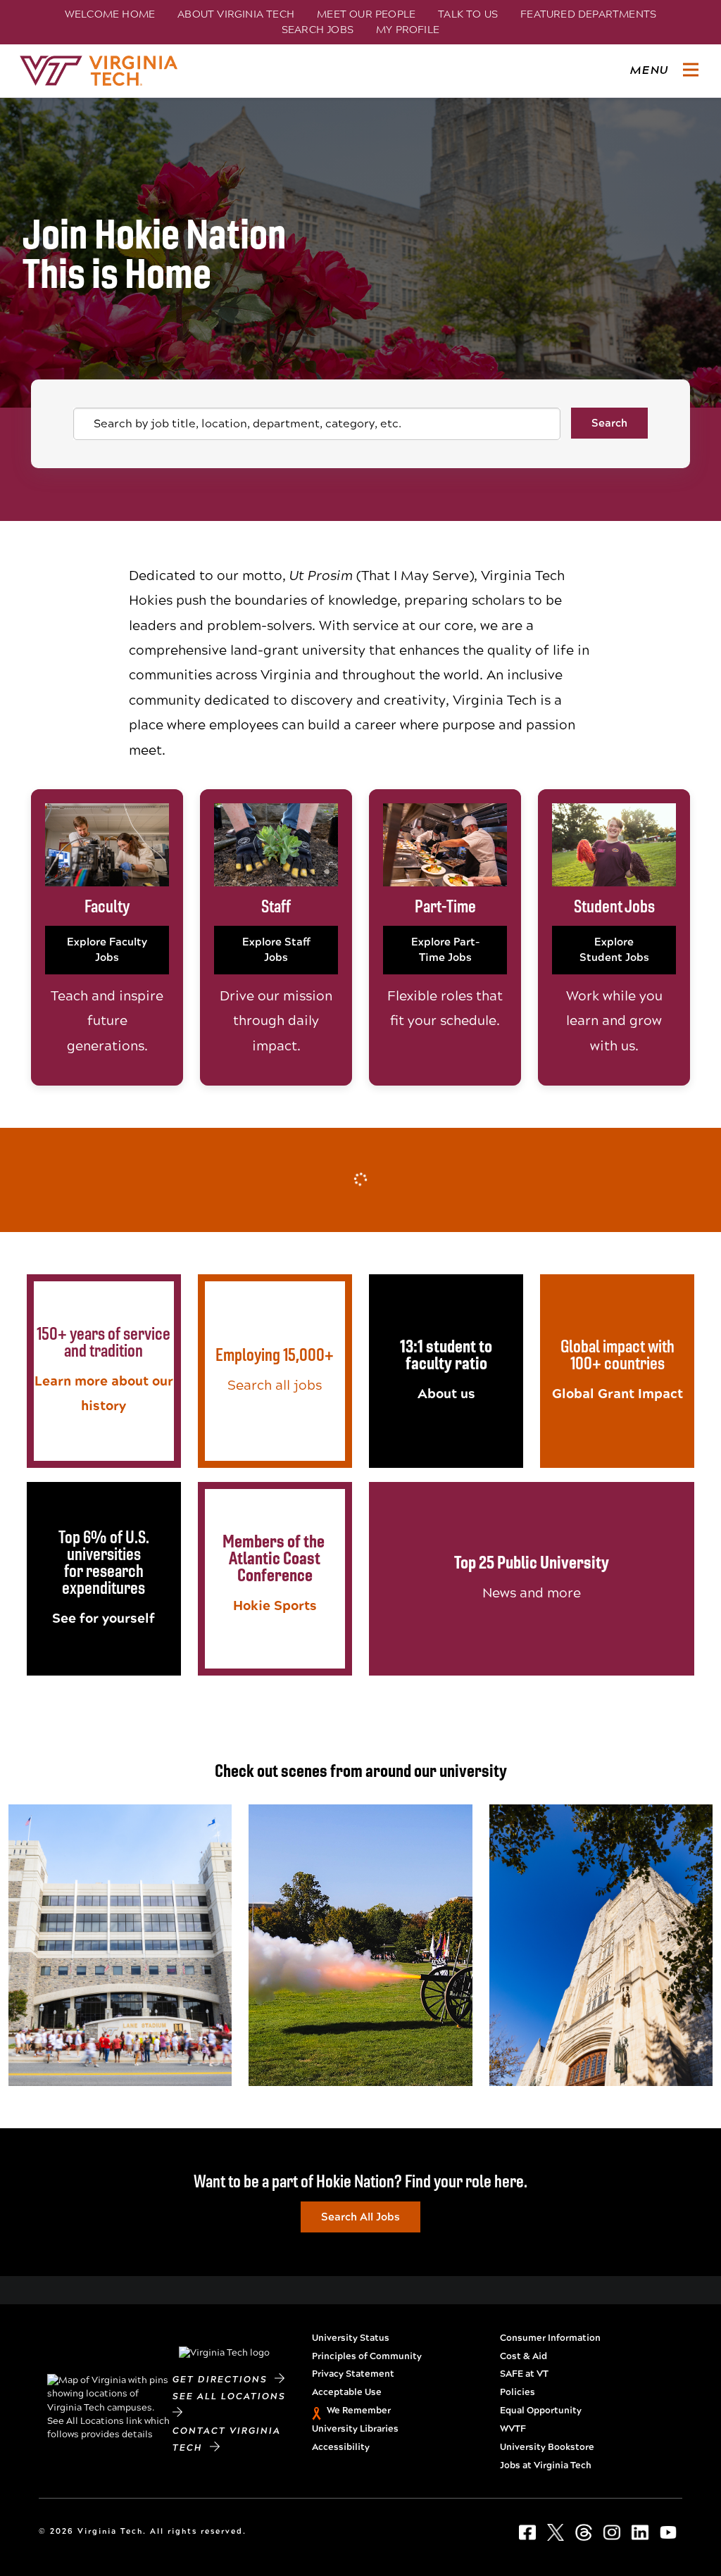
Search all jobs (275, 1385)
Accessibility (341, 2447)
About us (446, 1394)
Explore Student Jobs (614, 950)
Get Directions (224, 2380)
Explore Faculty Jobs (107, 950)
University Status (351, 2338)
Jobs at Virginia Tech (546, 2465)
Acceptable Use (347, 2392)
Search (609, 423)
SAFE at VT (524, 2374)
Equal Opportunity (541, 2411)
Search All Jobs (360, 2217)
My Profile (408, 30)
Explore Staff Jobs (276, 950)
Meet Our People (366, 14)
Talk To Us (468, 14)
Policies (518, 2392)
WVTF (513, 2429)
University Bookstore (547, 2447)
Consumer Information (550, 2338)
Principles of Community (367, 2356)
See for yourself (104, 1618)
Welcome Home (110, 14)
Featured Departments (588, 14)
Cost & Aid (523, 2356)
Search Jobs (318, 30)
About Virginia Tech (236, 14)
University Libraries (355, 2429)
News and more (532, 1593)
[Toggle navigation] (691, 70)
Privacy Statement (353, 2374)
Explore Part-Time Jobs (445, 950)
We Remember (359, 2411)
